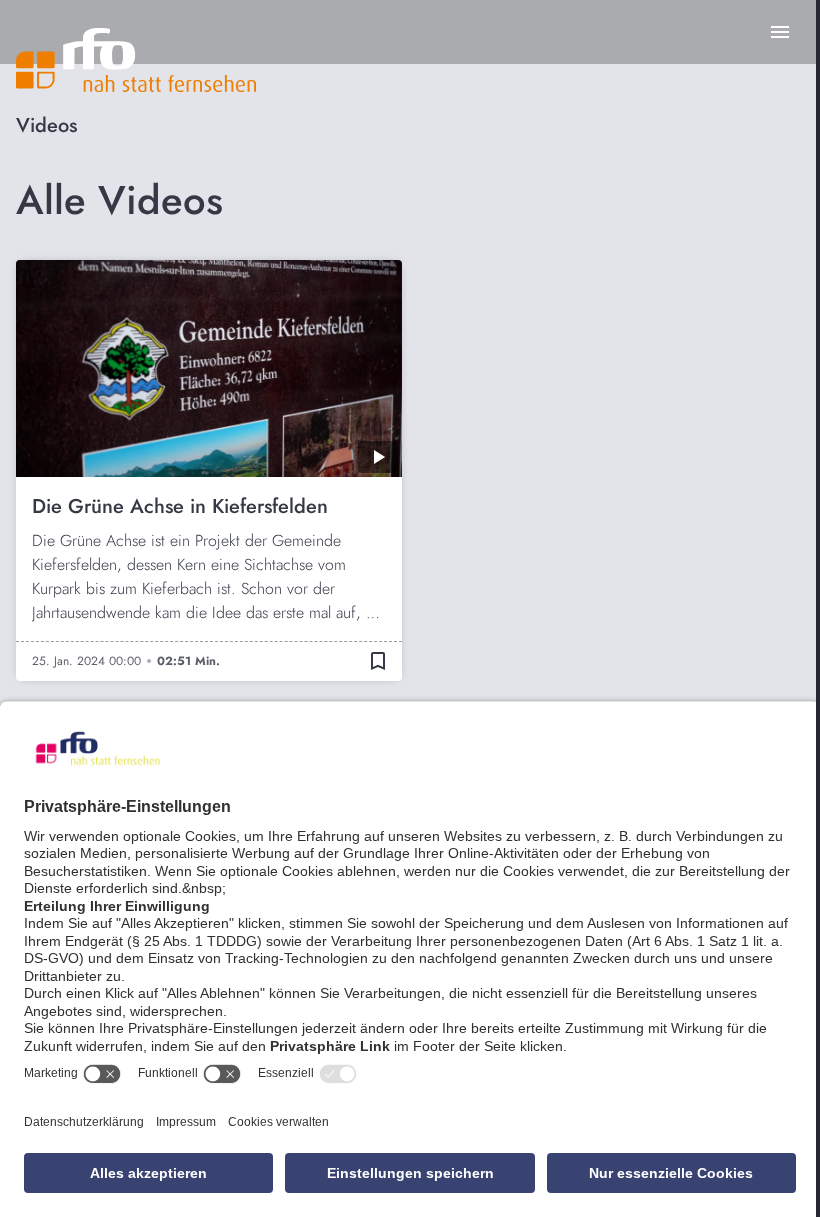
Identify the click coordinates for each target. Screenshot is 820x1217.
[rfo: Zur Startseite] (136, 60)
